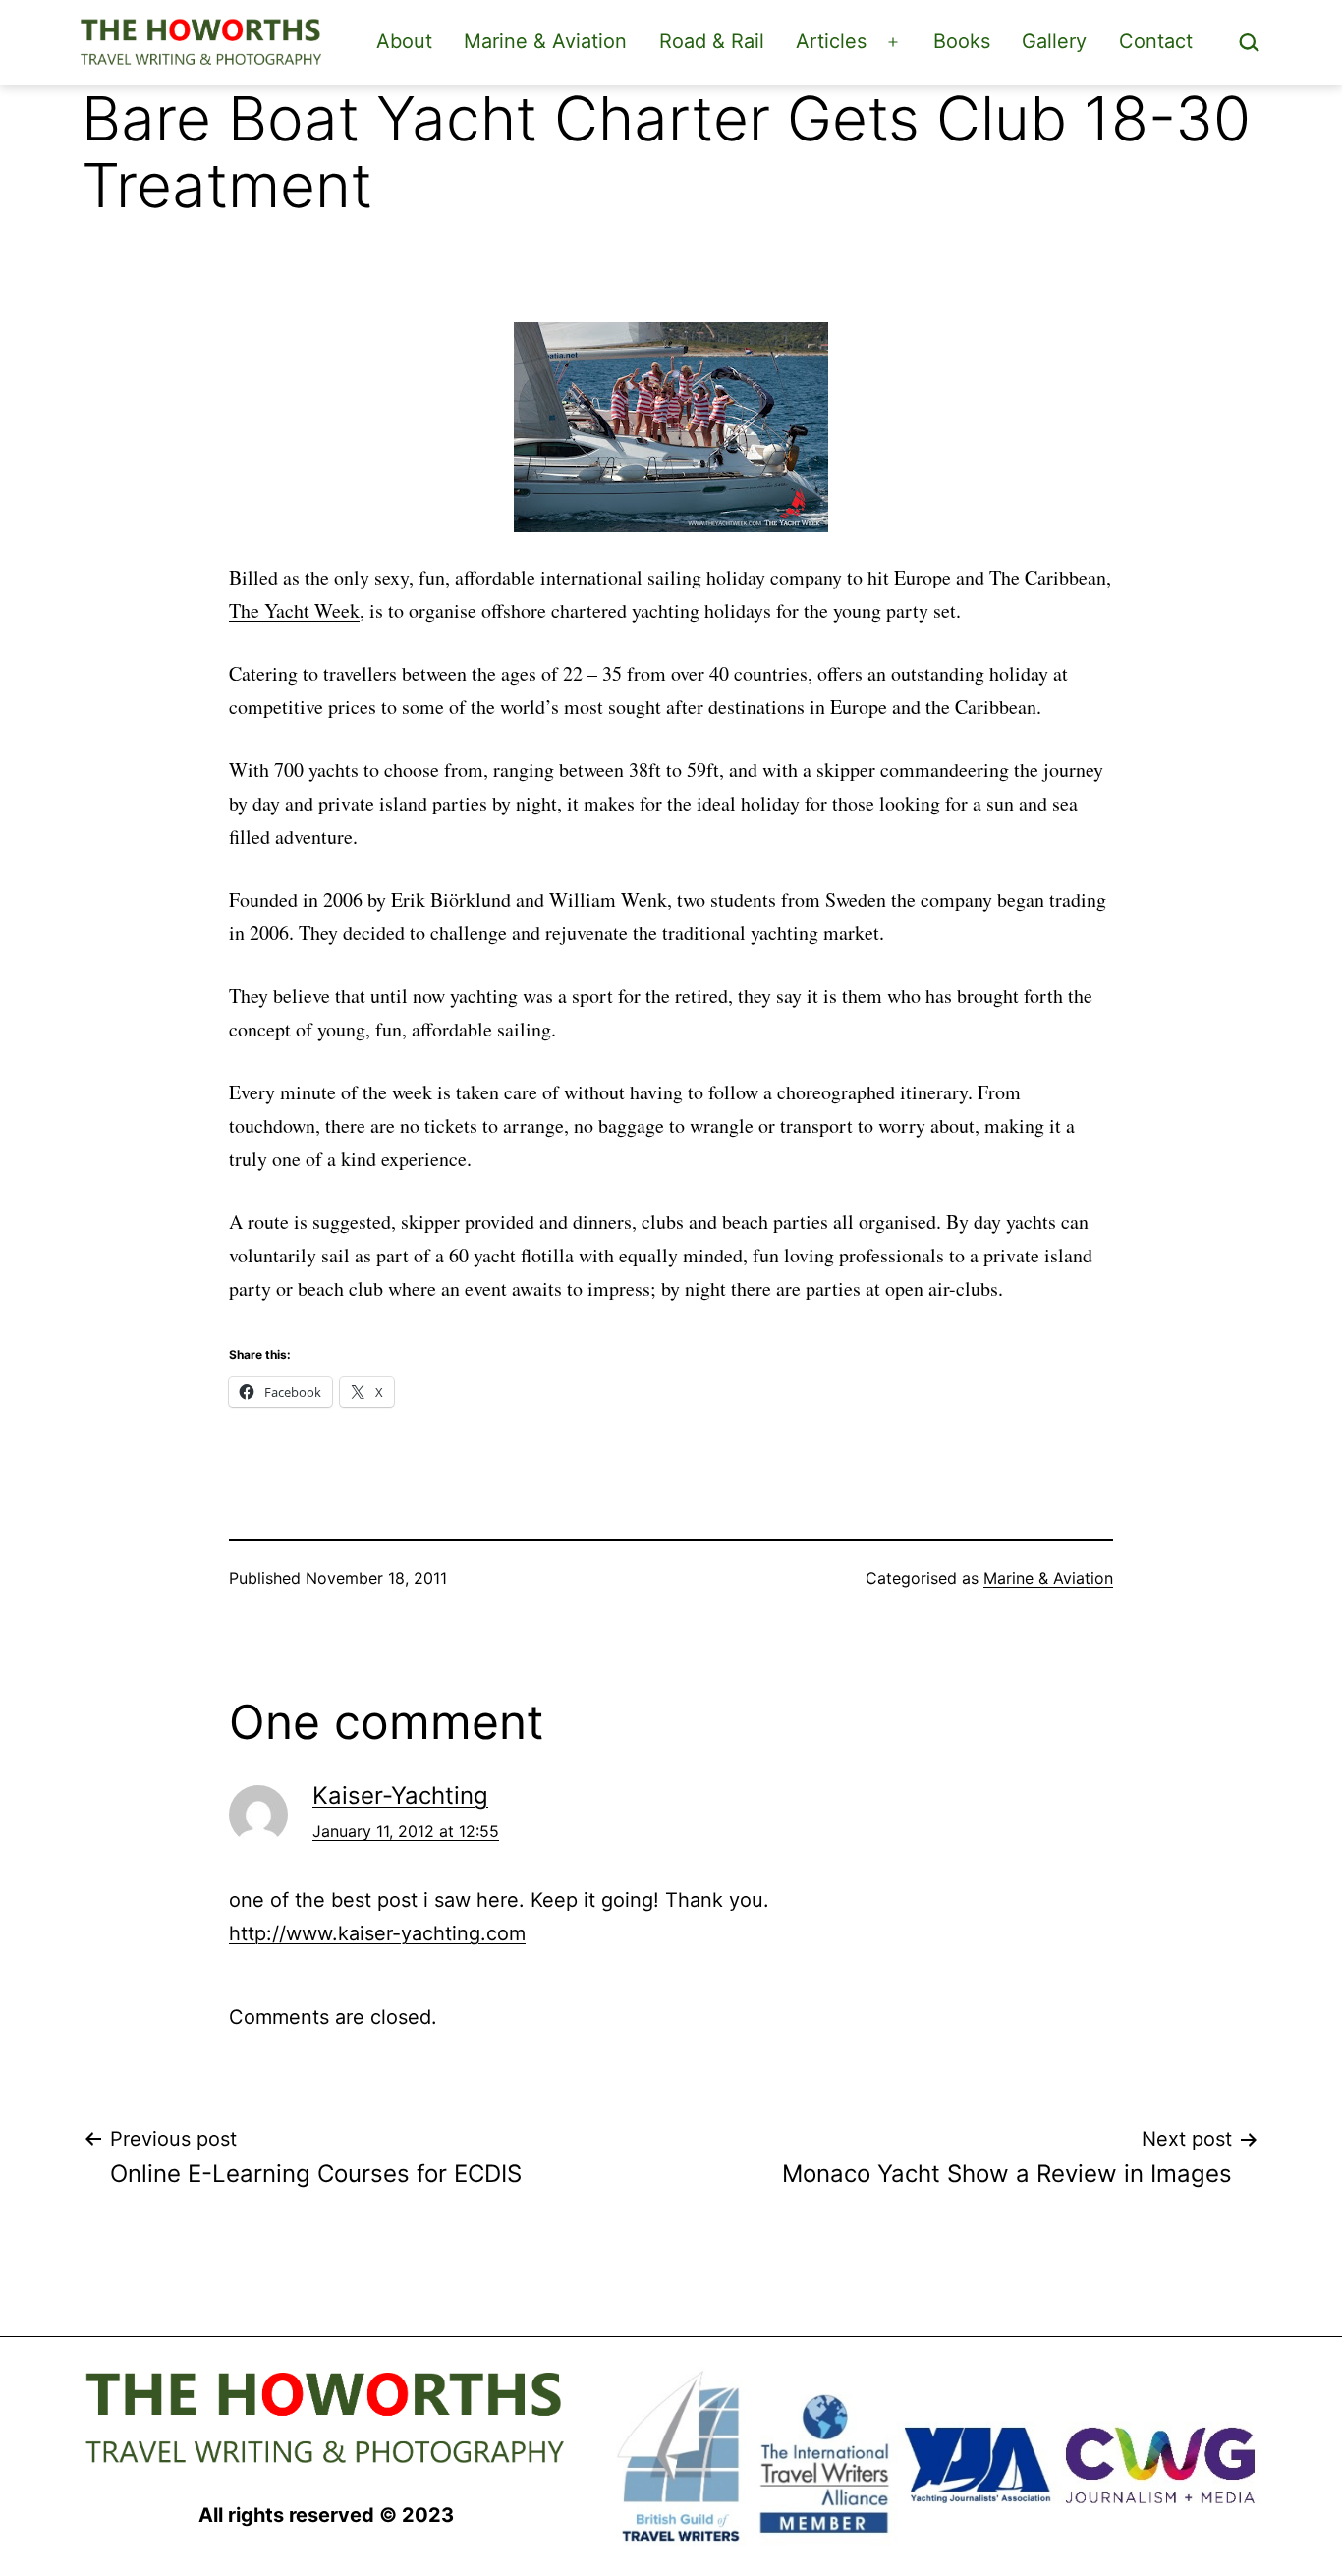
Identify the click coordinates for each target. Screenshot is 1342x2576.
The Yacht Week (294, 611)
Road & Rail (712, 41)
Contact (1156, 41)
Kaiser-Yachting (400, 1795)
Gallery (1054, 41)
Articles (831, 41)
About (404, 41)
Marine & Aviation (545, 41)
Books (962, 41)
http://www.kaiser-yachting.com (377, 1933)
